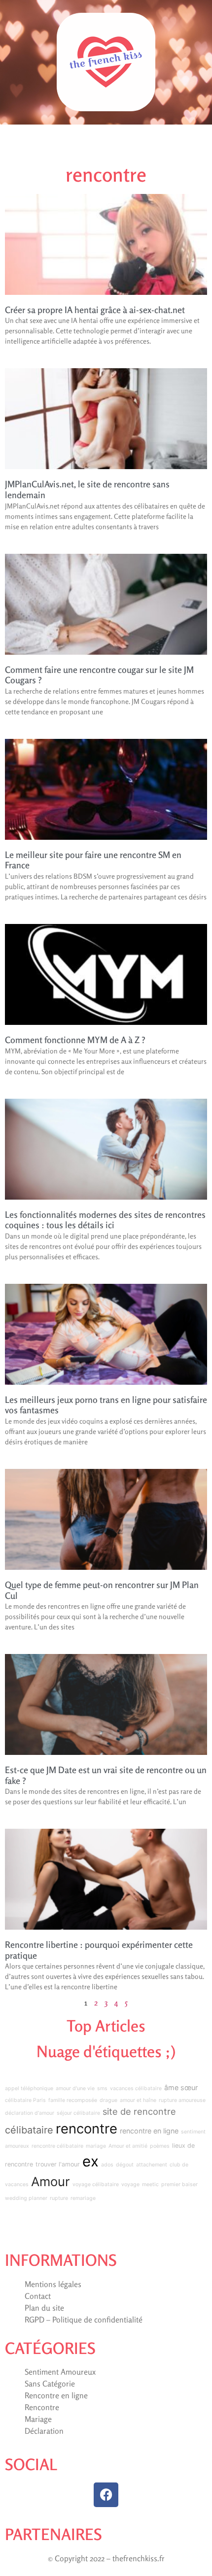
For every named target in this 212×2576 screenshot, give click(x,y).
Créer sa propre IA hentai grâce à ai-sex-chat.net (95, 310)
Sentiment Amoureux (60, 2372)
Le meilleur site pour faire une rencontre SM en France (93, 860)
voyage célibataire (96, 2184)
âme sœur (181, 2087)
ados (107, 2165)
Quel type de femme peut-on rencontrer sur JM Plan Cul (102, 1590)
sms (102, 2088)
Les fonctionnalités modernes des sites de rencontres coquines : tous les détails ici (105, 1220)
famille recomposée (73, 2100)
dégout (125, 2165)
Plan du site (44, 2308)
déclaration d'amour (30, 2113)
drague (108, 2100)
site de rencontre (139, 2111)
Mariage (38, 2419)
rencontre (87, 2129)
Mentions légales (53, 2284)
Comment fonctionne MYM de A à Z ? (75, 1040)
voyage (130, 2184)
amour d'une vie (75, 2088)
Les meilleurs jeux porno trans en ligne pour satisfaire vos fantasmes (106, 1405)
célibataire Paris (25, 2100)
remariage (83, 2198)
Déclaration (44, 2431)
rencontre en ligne (149, 2131)
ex (90, 2161)
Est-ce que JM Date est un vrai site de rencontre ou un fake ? (106, 1775)
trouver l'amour (58, 2164)
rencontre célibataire (57, 2146)
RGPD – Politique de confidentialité (84, 2320)
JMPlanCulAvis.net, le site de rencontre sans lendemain (87, 489)
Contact (38, 2296)
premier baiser (179, 2184)
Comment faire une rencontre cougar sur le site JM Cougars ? (99, 675)
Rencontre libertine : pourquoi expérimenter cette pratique (99, 1950)
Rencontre (42, 2407)
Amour (51, 2181)
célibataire (29, 2130)
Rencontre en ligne (56, 2395)
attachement (152, 2165)
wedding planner (26, 2198)
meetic (150, 2184)
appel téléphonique (29, 2088)
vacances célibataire (136, 2088)
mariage (96, 2146)
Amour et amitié (128, 2146)
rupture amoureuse (182, 2100)
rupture (59, 2198)
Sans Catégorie (50, 2384)
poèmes (160, 2146)
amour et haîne (138, 2100)
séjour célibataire (78, 2113)
